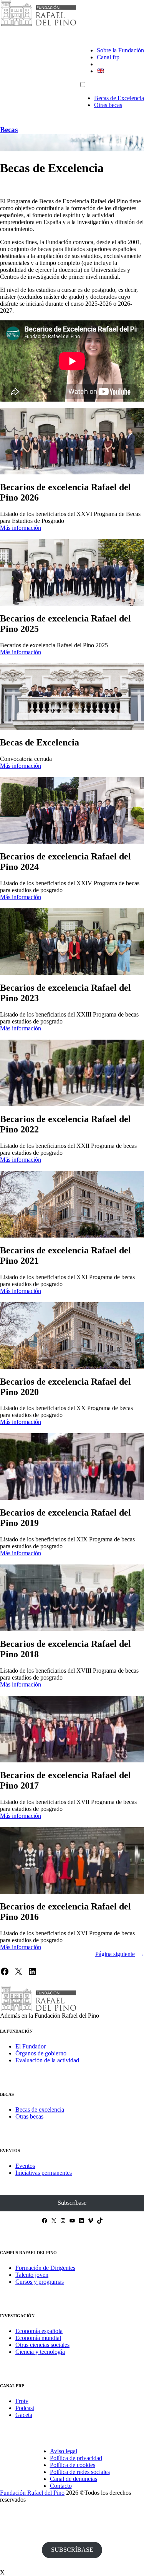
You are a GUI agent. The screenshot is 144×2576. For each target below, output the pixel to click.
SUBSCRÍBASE (72, 2550)
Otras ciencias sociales (42, 2345)
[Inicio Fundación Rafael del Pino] (38, 25)
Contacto (61, 2486)
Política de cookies (73, 2465)
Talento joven (32, 2275)
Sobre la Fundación (120, 50)
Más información (21, 528)
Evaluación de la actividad (47, 2060)
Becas (9, 130)
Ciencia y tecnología (40, 2352)
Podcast (25, 2408)
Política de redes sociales (80, 2472)
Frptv (22, 2401)
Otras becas (108, 105)
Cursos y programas (40, 2282)
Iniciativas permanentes (44, 2173)
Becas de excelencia (40, 2110)
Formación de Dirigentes (45, 2268)
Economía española (39, 2331)
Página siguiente (120, 1954)
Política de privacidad (76, 2458)
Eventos (25, 2166)
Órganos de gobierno (41, 2053)
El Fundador (31, 2046)
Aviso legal (64, 2451)
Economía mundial (38, 2338)
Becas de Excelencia (119, 98)
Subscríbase (72, 2203)
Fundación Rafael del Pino (32, 2493)
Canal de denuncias (74, 2479)
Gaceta (24, 2415)
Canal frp (108, 57)
